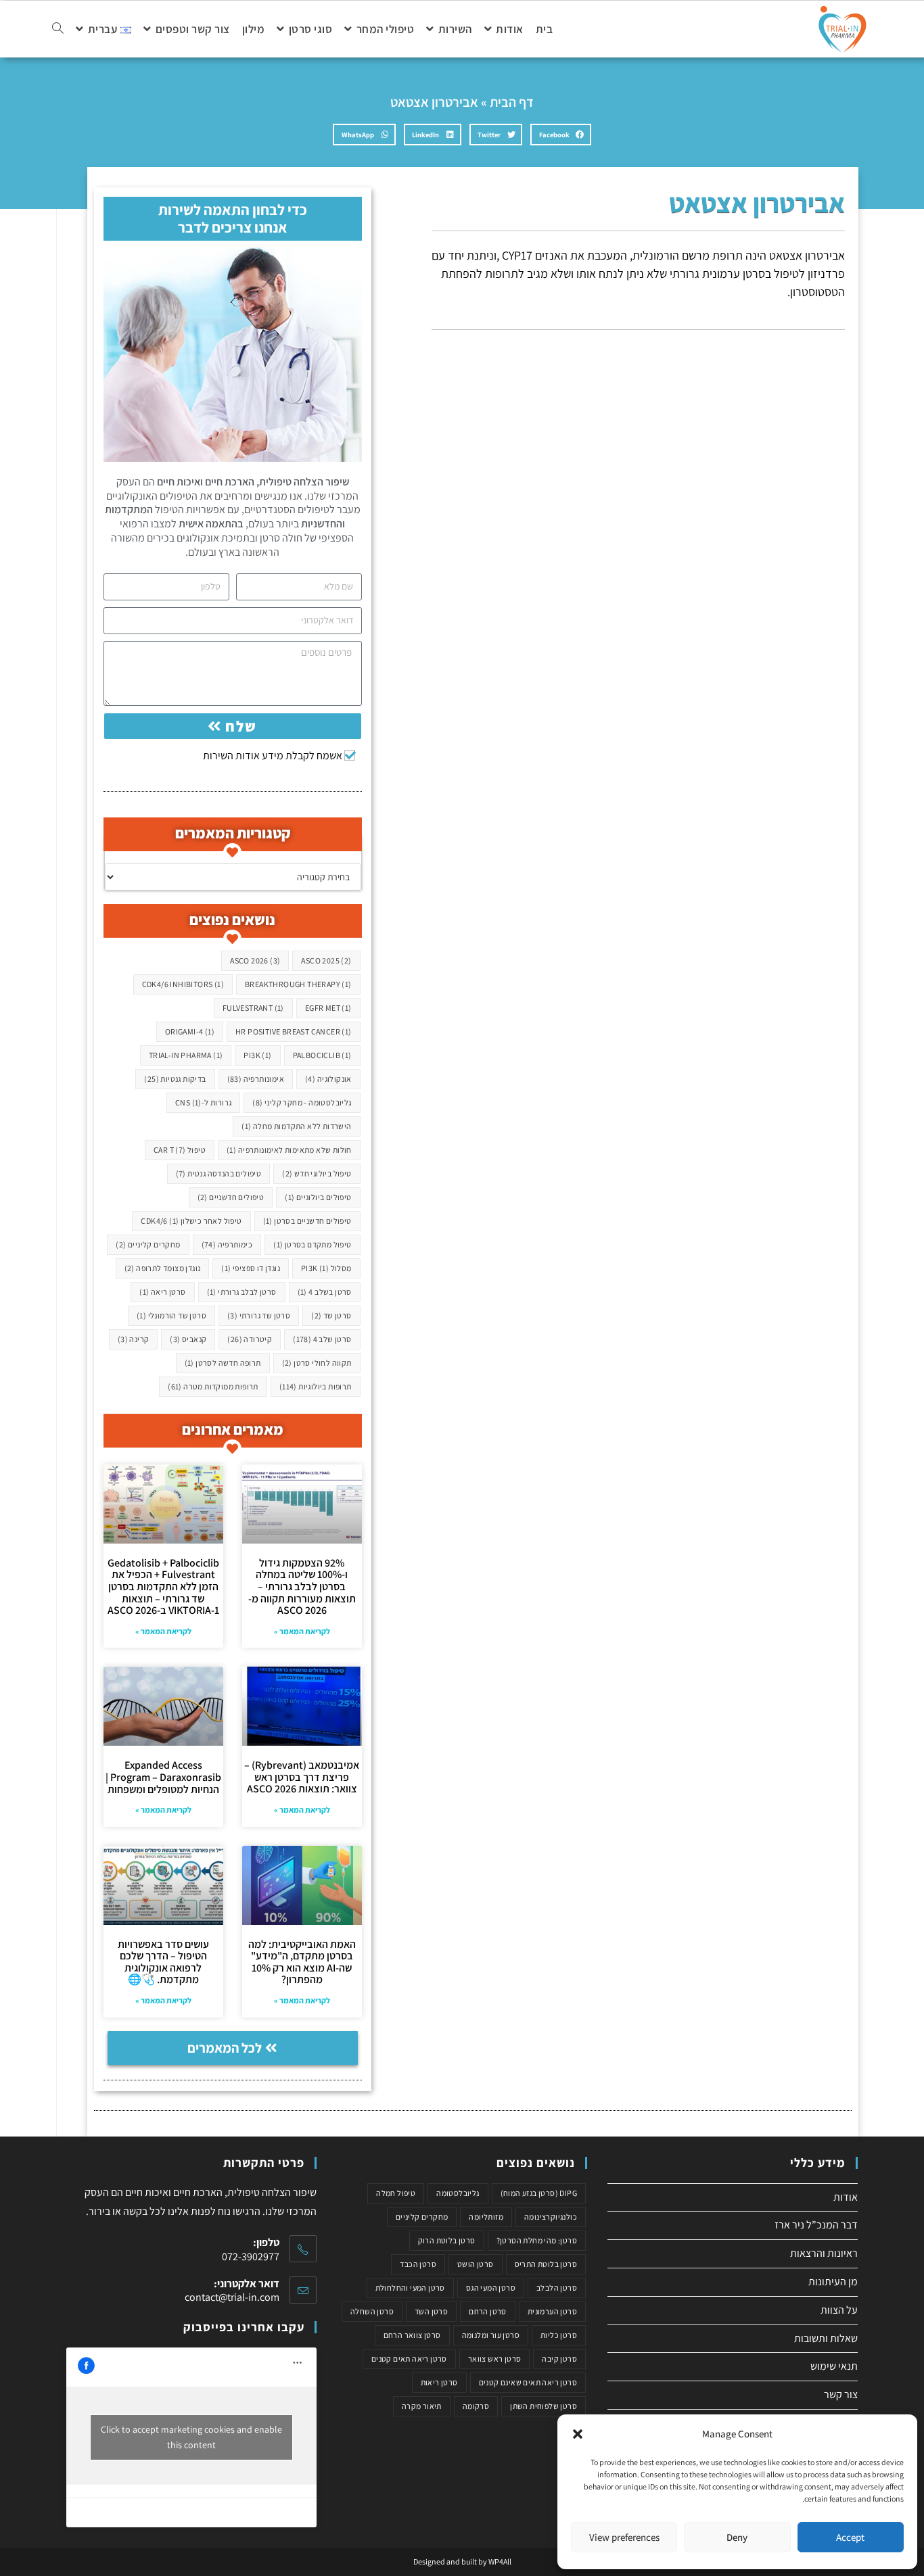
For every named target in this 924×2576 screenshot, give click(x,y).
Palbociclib (322, 1055)
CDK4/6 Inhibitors (183, 984)
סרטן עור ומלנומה (491, 2335)
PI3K (257, 1055)
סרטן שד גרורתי (259, 1315)
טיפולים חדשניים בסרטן (307, 1221)
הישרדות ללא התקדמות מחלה (296, 1126)
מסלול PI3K (326, 1268)
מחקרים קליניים (148, 1244)
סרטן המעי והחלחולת (410, 2288)
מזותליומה (486, 2217)
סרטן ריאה (162, 1292)
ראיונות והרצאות (824, 2253)
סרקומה (476, 2406)
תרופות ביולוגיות (316, 1386)
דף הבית (512, 102)
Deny (737, 2537)
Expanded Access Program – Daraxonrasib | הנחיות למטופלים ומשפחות (163, 1777)
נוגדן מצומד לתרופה (163, 1268)
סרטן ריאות (439, 2382)
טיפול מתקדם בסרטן (312, 1244)
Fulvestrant (253, 1008)
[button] (578, 2434)
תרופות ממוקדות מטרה (213, 1386)
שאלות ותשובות (826, 2338)
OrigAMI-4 (190, 1031)
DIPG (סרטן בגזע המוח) (539, 2193)
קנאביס (188, 1339)
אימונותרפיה (256, 1079)
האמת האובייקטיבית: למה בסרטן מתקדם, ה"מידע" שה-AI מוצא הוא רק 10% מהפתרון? (302, 1962)
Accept (850, 2537)
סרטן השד (431, 2311)
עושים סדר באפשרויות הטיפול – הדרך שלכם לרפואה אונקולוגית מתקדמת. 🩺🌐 (163, 1962)
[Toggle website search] (58, 29)
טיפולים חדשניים (231, 1197)
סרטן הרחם (488, 2311)
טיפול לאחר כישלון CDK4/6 (191, 1221)
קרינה (134, 1339)
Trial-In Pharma (186, 1055)
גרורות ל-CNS (203, 1102)
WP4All (500, 2561)
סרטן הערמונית (552, 2311)
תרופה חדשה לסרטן (223, 1363)
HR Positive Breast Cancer (294, 1031)
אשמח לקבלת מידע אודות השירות (273, 756)
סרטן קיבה (559, 2359)
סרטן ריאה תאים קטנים (409, 2359)
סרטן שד (331, 1315)
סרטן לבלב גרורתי (242, 1292)
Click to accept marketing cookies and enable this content (191, 2437)
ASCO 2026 (255, 960)
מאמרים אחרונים (233, 1429)
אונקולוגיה (328, 1079)
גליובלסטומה (458, 2193)
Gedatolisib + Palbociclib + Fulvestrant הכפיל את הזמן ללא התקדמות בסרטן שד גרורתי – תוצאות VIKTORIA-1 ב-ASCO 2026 (163, 1587)
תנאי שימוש (834, 2366)
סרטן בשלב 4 (325, 1292)
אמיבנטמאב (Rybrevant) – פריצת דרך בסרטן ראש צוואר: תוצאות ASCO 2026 (302, 1777)
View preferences (624, 2537)
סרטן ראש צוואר (495, 2359)
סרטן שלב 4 (322, 1339)
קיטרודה (250, 1339)
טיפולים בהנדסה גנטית (219, 1173)
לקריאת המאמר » (302, 1631)
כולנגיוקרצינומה (551, 2217)
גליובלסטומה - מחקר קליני (302, 1102)
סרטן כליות (559, 2335)
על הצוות (839, 2310)
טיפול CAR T (180, 1150)
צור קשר (841, 2394)
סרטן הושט (476, 2264)
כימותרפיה (227, 1244)
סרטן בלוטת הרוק (447, 2240)
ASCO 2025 (326, 960)
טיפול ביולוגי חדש (317, 1173)
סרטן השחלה (372, 2311)
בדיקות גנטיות (175, 1079)
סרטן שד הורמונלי (171, 1315)
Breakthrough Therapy (298, 984)
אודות (846, 2197)
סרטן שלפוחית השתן (544, 2406)
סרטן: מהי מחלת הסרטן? (537, 2240)
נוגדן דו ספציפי (251, 1268)
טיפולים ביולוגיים (318, 1197)
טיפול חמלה (396, 2193)
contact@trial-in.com (232, 2297)
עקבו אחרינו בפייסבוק (244, 2327)
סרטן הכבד (418, 2264)
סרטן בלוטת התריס (546, 2264)
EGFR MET (328, 1008)
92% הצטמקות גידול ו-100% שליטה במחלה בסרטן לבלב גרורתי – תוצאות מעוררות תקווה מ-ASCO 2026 (302, 1587)
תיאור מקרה (422, 2406)
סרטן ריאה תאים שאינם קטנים (528, 2382)
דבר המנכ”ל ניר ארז (816, 2225)
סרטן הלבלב (557, 2288)
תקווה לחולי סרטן (317, 1363)
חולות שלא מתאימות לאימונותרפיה (289, 1150)
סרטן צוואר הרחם (412, 2335)
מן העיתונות (833, 2282)
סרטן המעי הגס (491, 2288)
